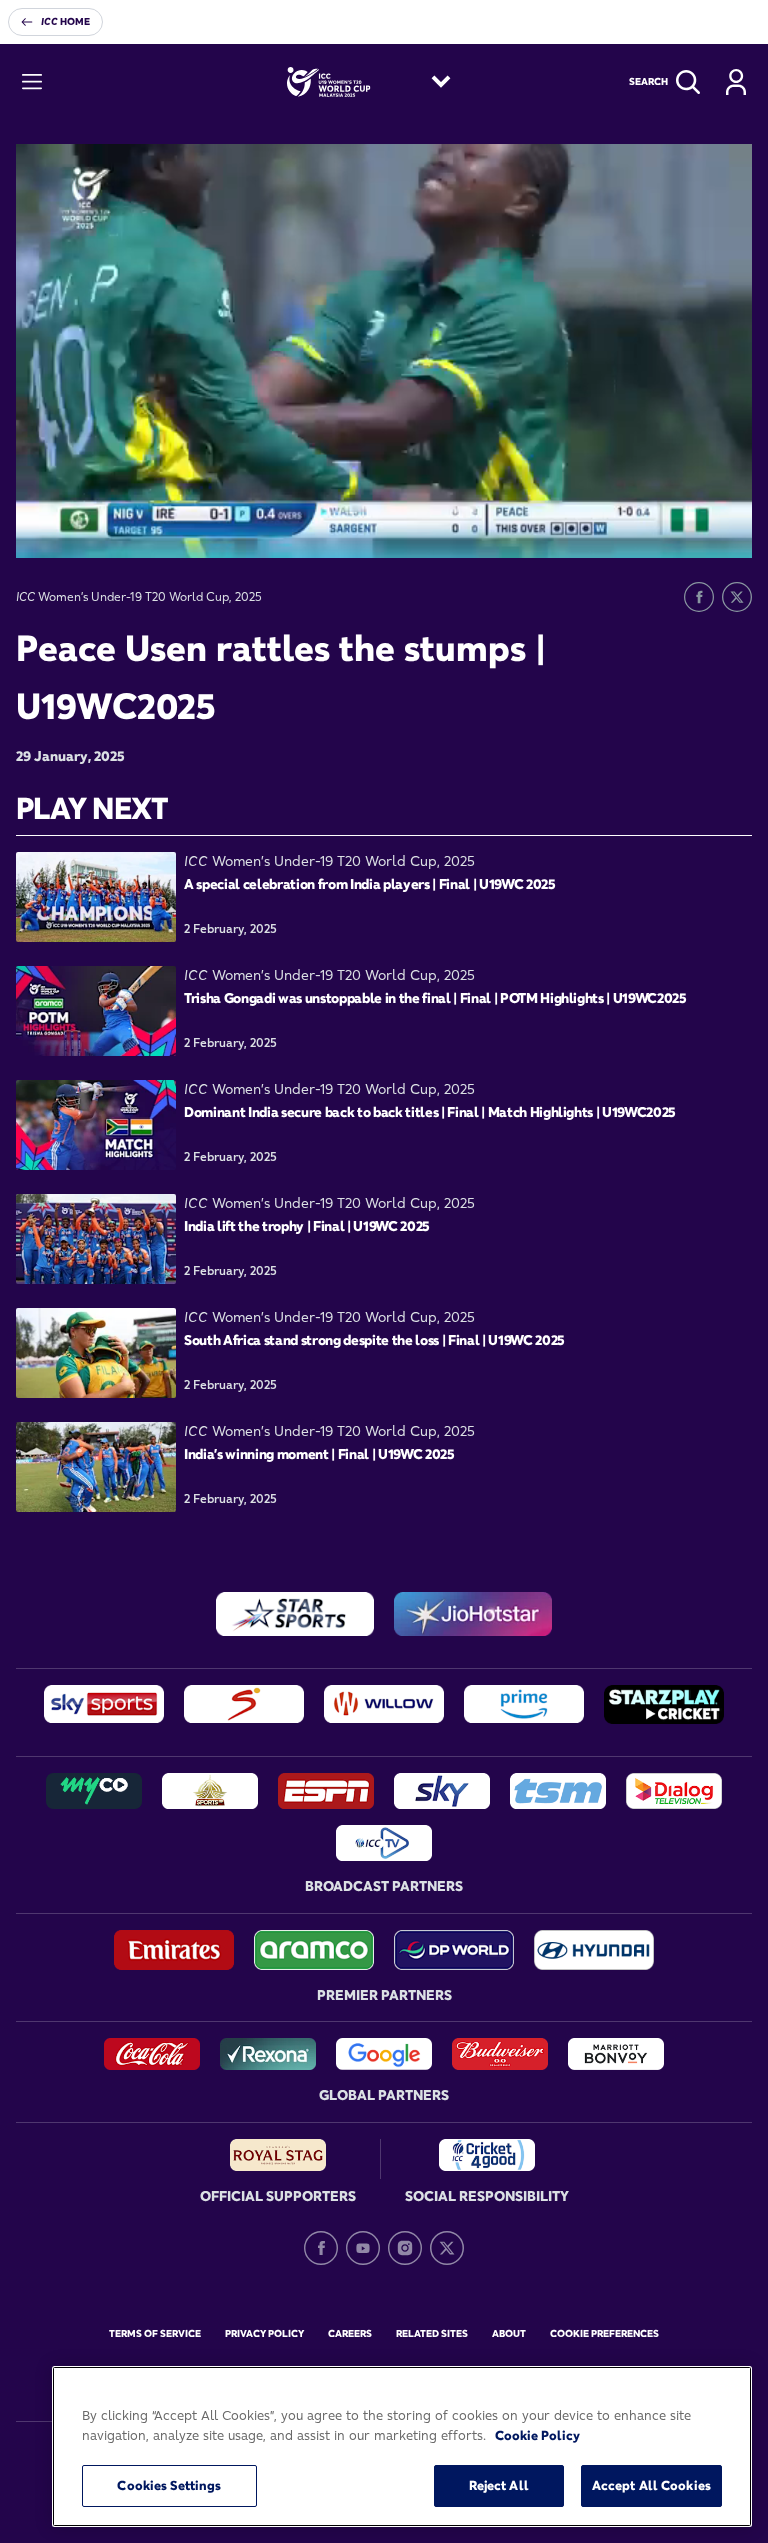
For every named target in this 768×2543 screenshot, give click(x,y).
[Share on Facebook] (699, 597)
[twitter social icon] (447, 2248)
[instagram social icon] (405, 2248)
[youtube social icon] (363, 2248)
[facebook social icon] (321, 2248)
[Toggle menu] (32, 82)
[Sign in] (736, 82)
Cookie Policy (537, 2435)
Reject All (499, 2485)
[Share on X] (737, 597)
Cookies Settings (169, 2485)
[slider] (247, 546)
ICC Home (65, 21)
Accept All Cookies (651, 2485)
